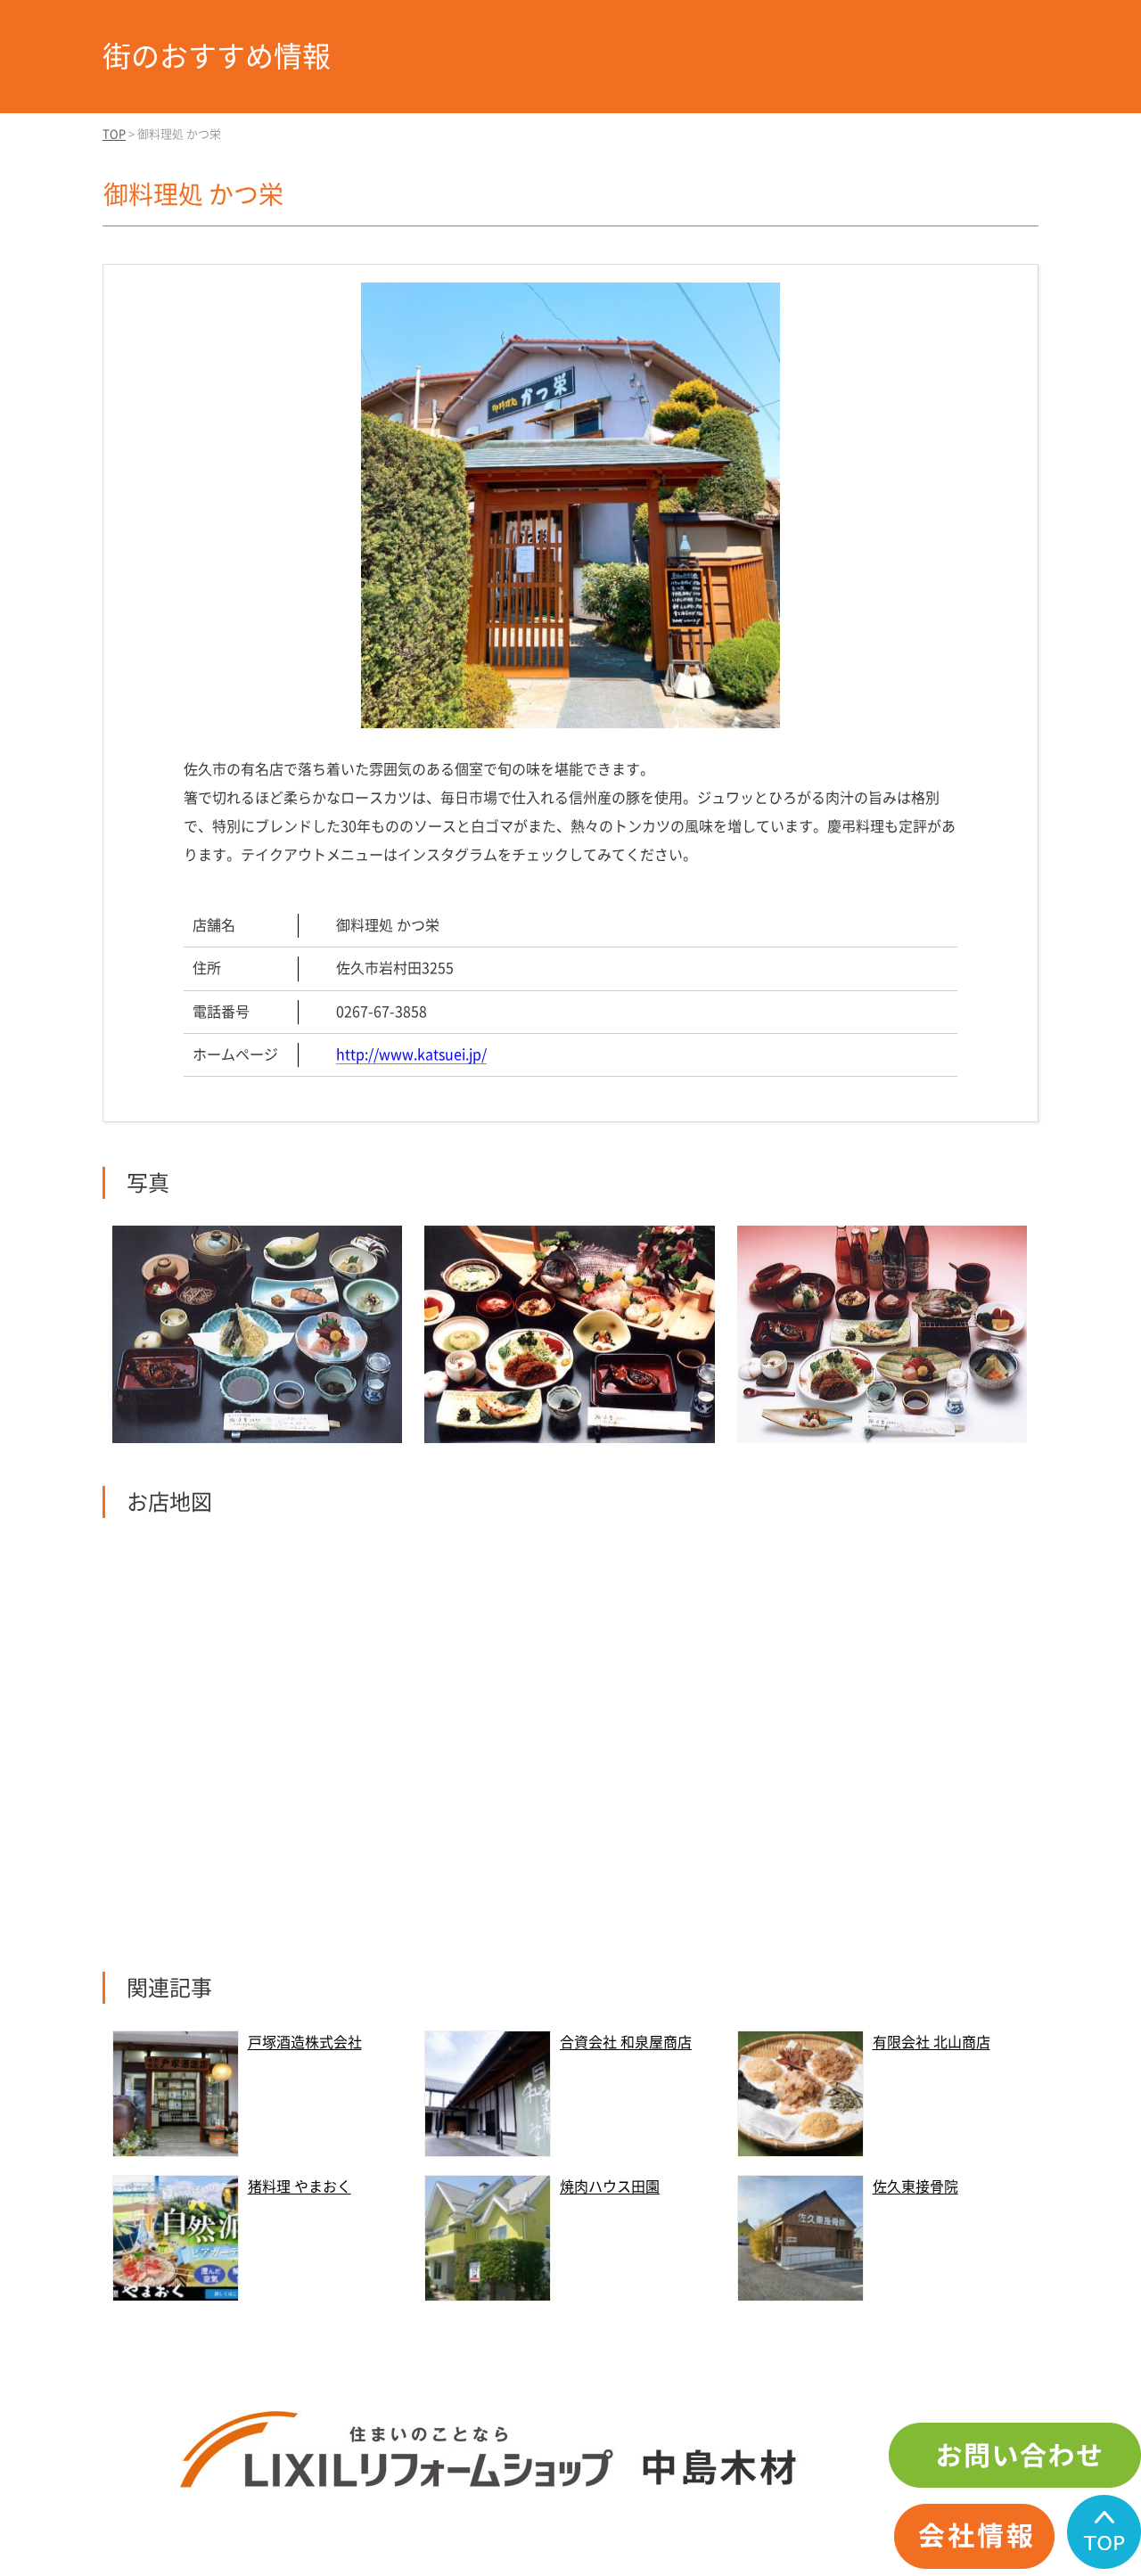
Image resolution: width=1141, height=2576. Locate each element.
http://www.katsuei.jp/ (411, 1054)
